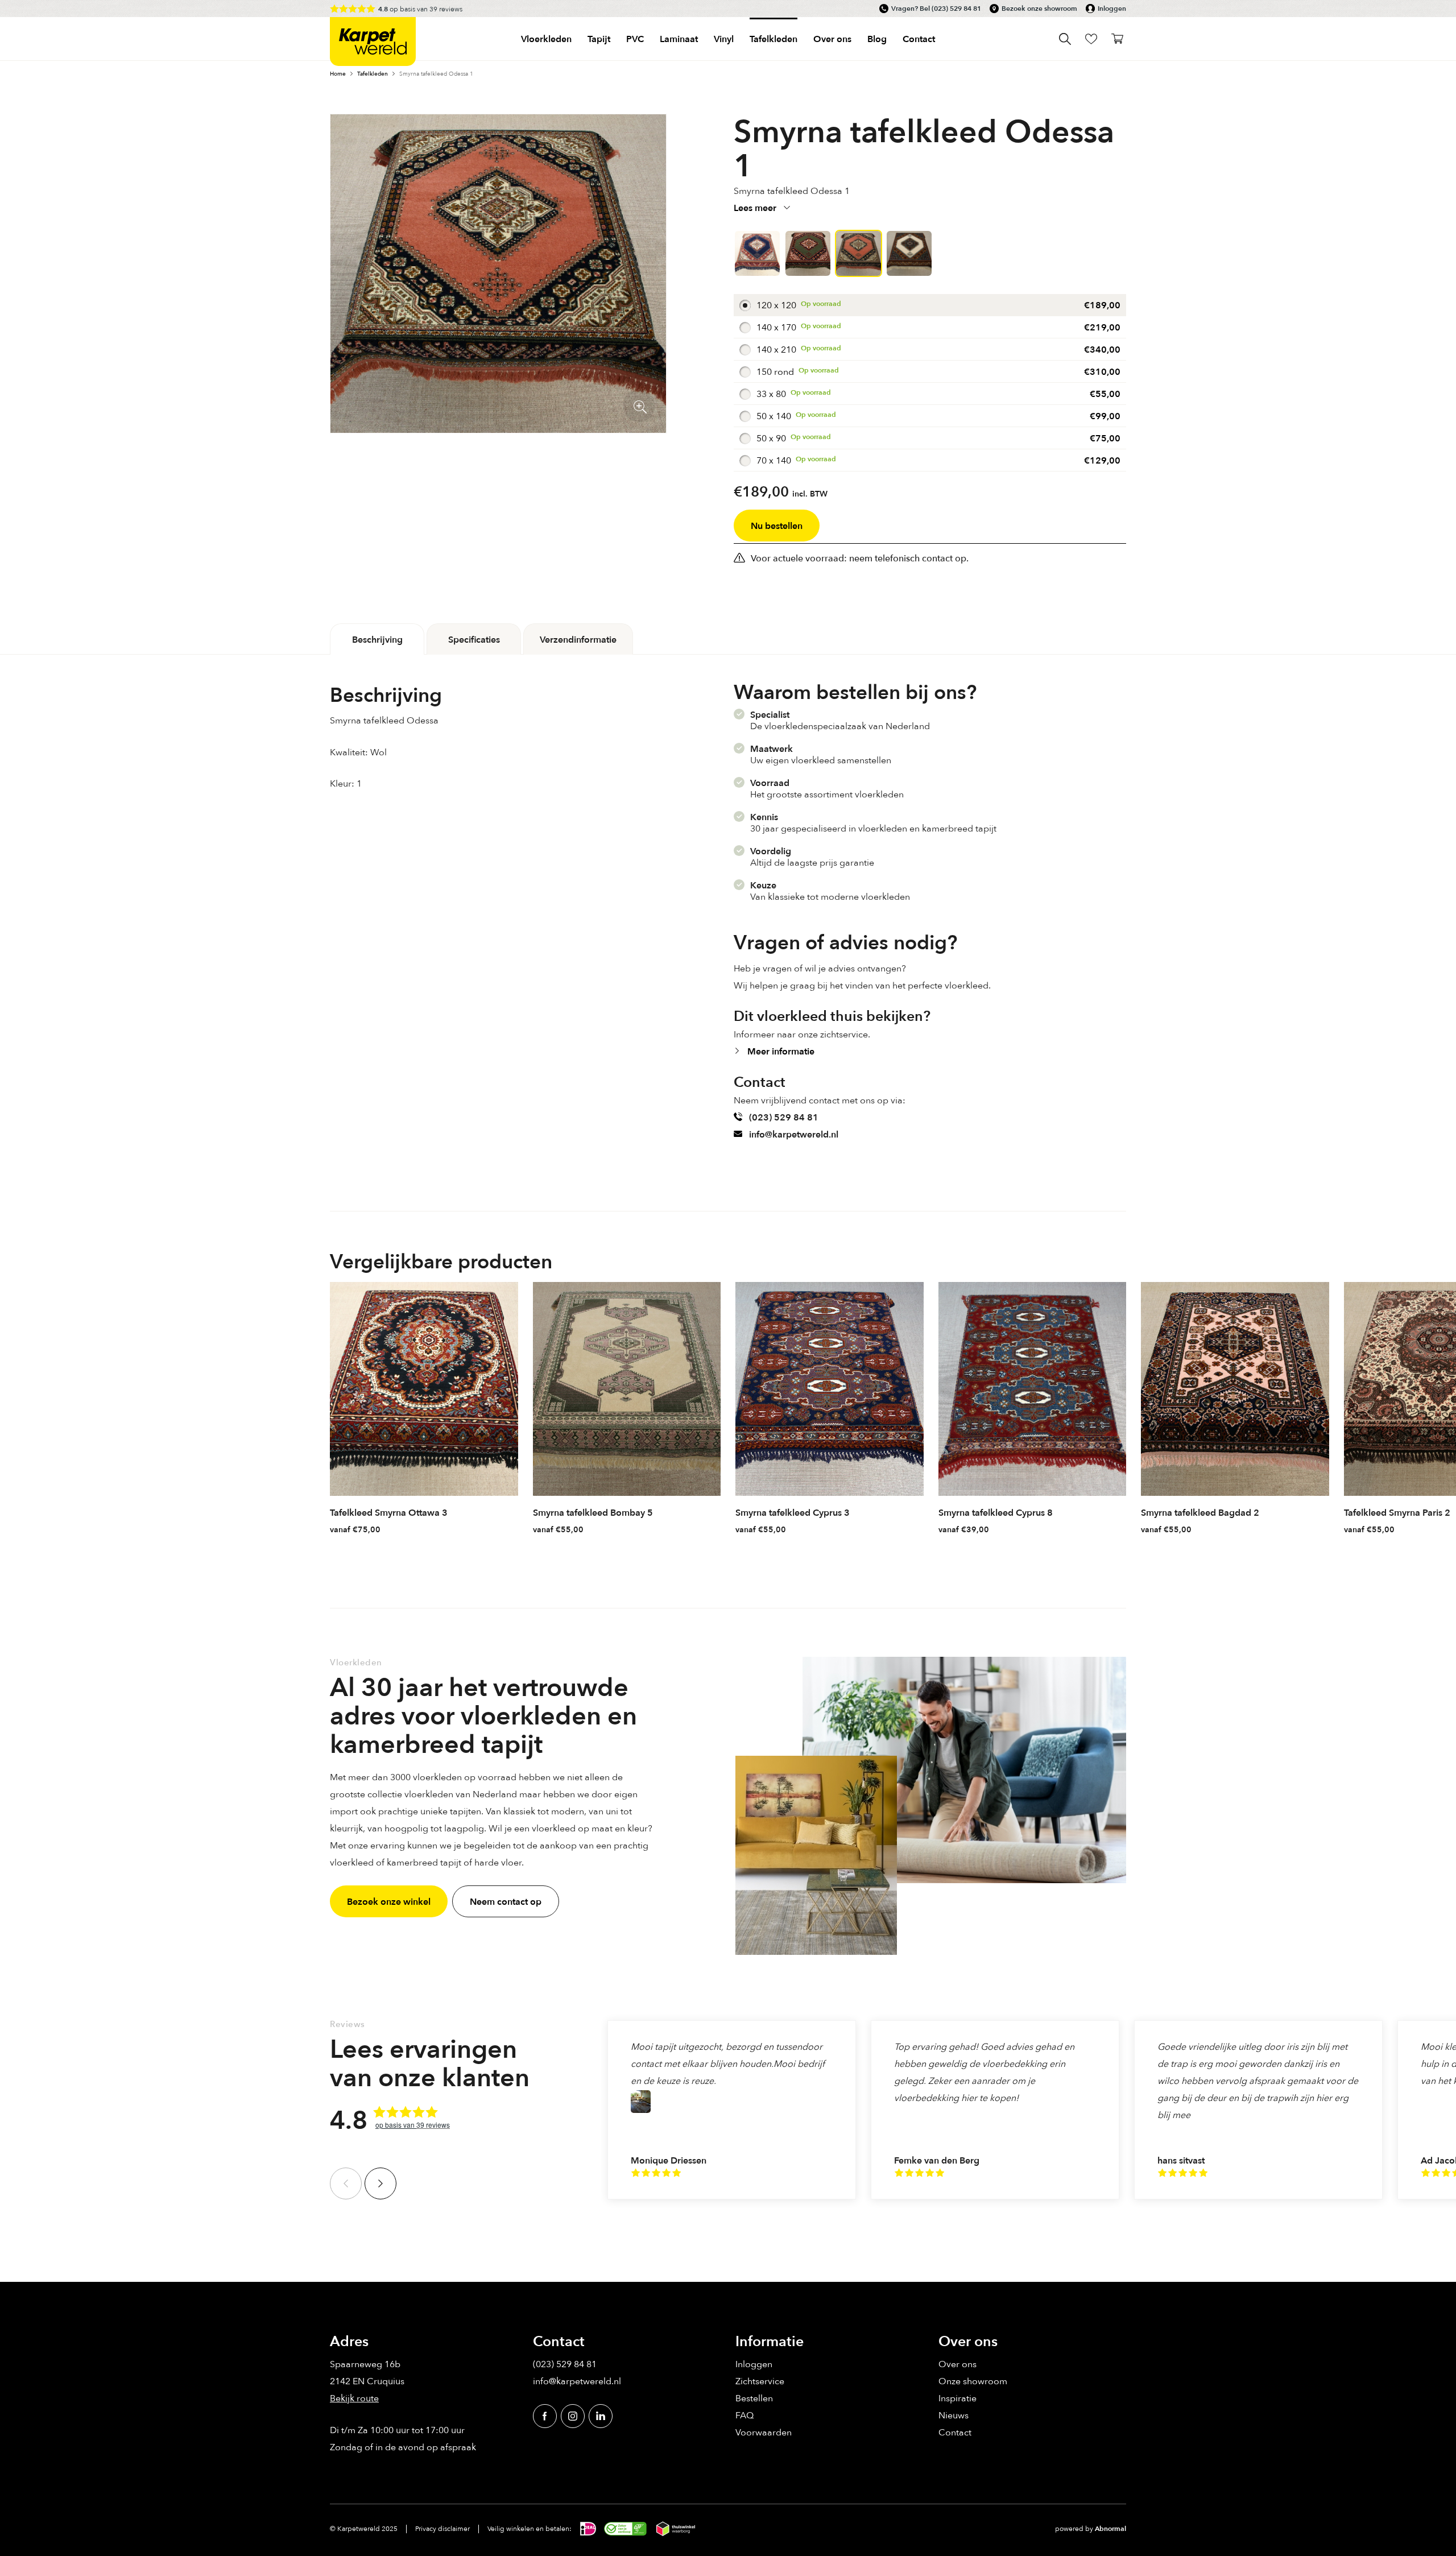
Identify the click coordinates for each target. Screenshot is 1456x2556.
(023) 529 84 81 (956, 9)
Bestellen (754, 2398)
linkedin (601, 2416)
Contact (919, 39)
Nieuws (954, 2415)
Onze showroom (973, 2381)
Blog (877, 39)
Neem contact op (506, 1901)
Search (1065, 39)
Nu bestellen (777, 526)
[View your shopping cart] (1117, 39)
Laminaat (679, 39)
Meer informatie (781, 1051)
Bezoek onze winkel (389, 1901)
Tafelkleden (773, 39)
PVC (635, 39)
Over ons (957, 2364)
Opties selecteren (508, 1528)
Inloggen (1112, 9)
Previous (346, 2183)
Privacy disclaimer (442, 2528)
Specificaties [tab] (474, 639)
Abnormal (1110, 2529)
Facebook (545, 2416)
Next (380, 2183)
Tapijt (599, 39)
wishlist (1091, 39)
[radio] (930, 305)
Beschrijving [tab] (377, 639)
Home (338, 73)
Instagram (573, 2416)
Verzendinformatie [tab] (578, 639)
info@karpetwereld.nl (794, 1134)
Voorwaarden (764, 2432)
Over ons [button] (832, 39)
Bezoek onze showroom (1039, 9)
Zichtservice (760, 2381)
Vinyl (724, 39)
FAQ (744, 2415)
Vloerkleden (546, 39)
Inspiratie (957, 2398)
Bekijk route (354, 2398)
